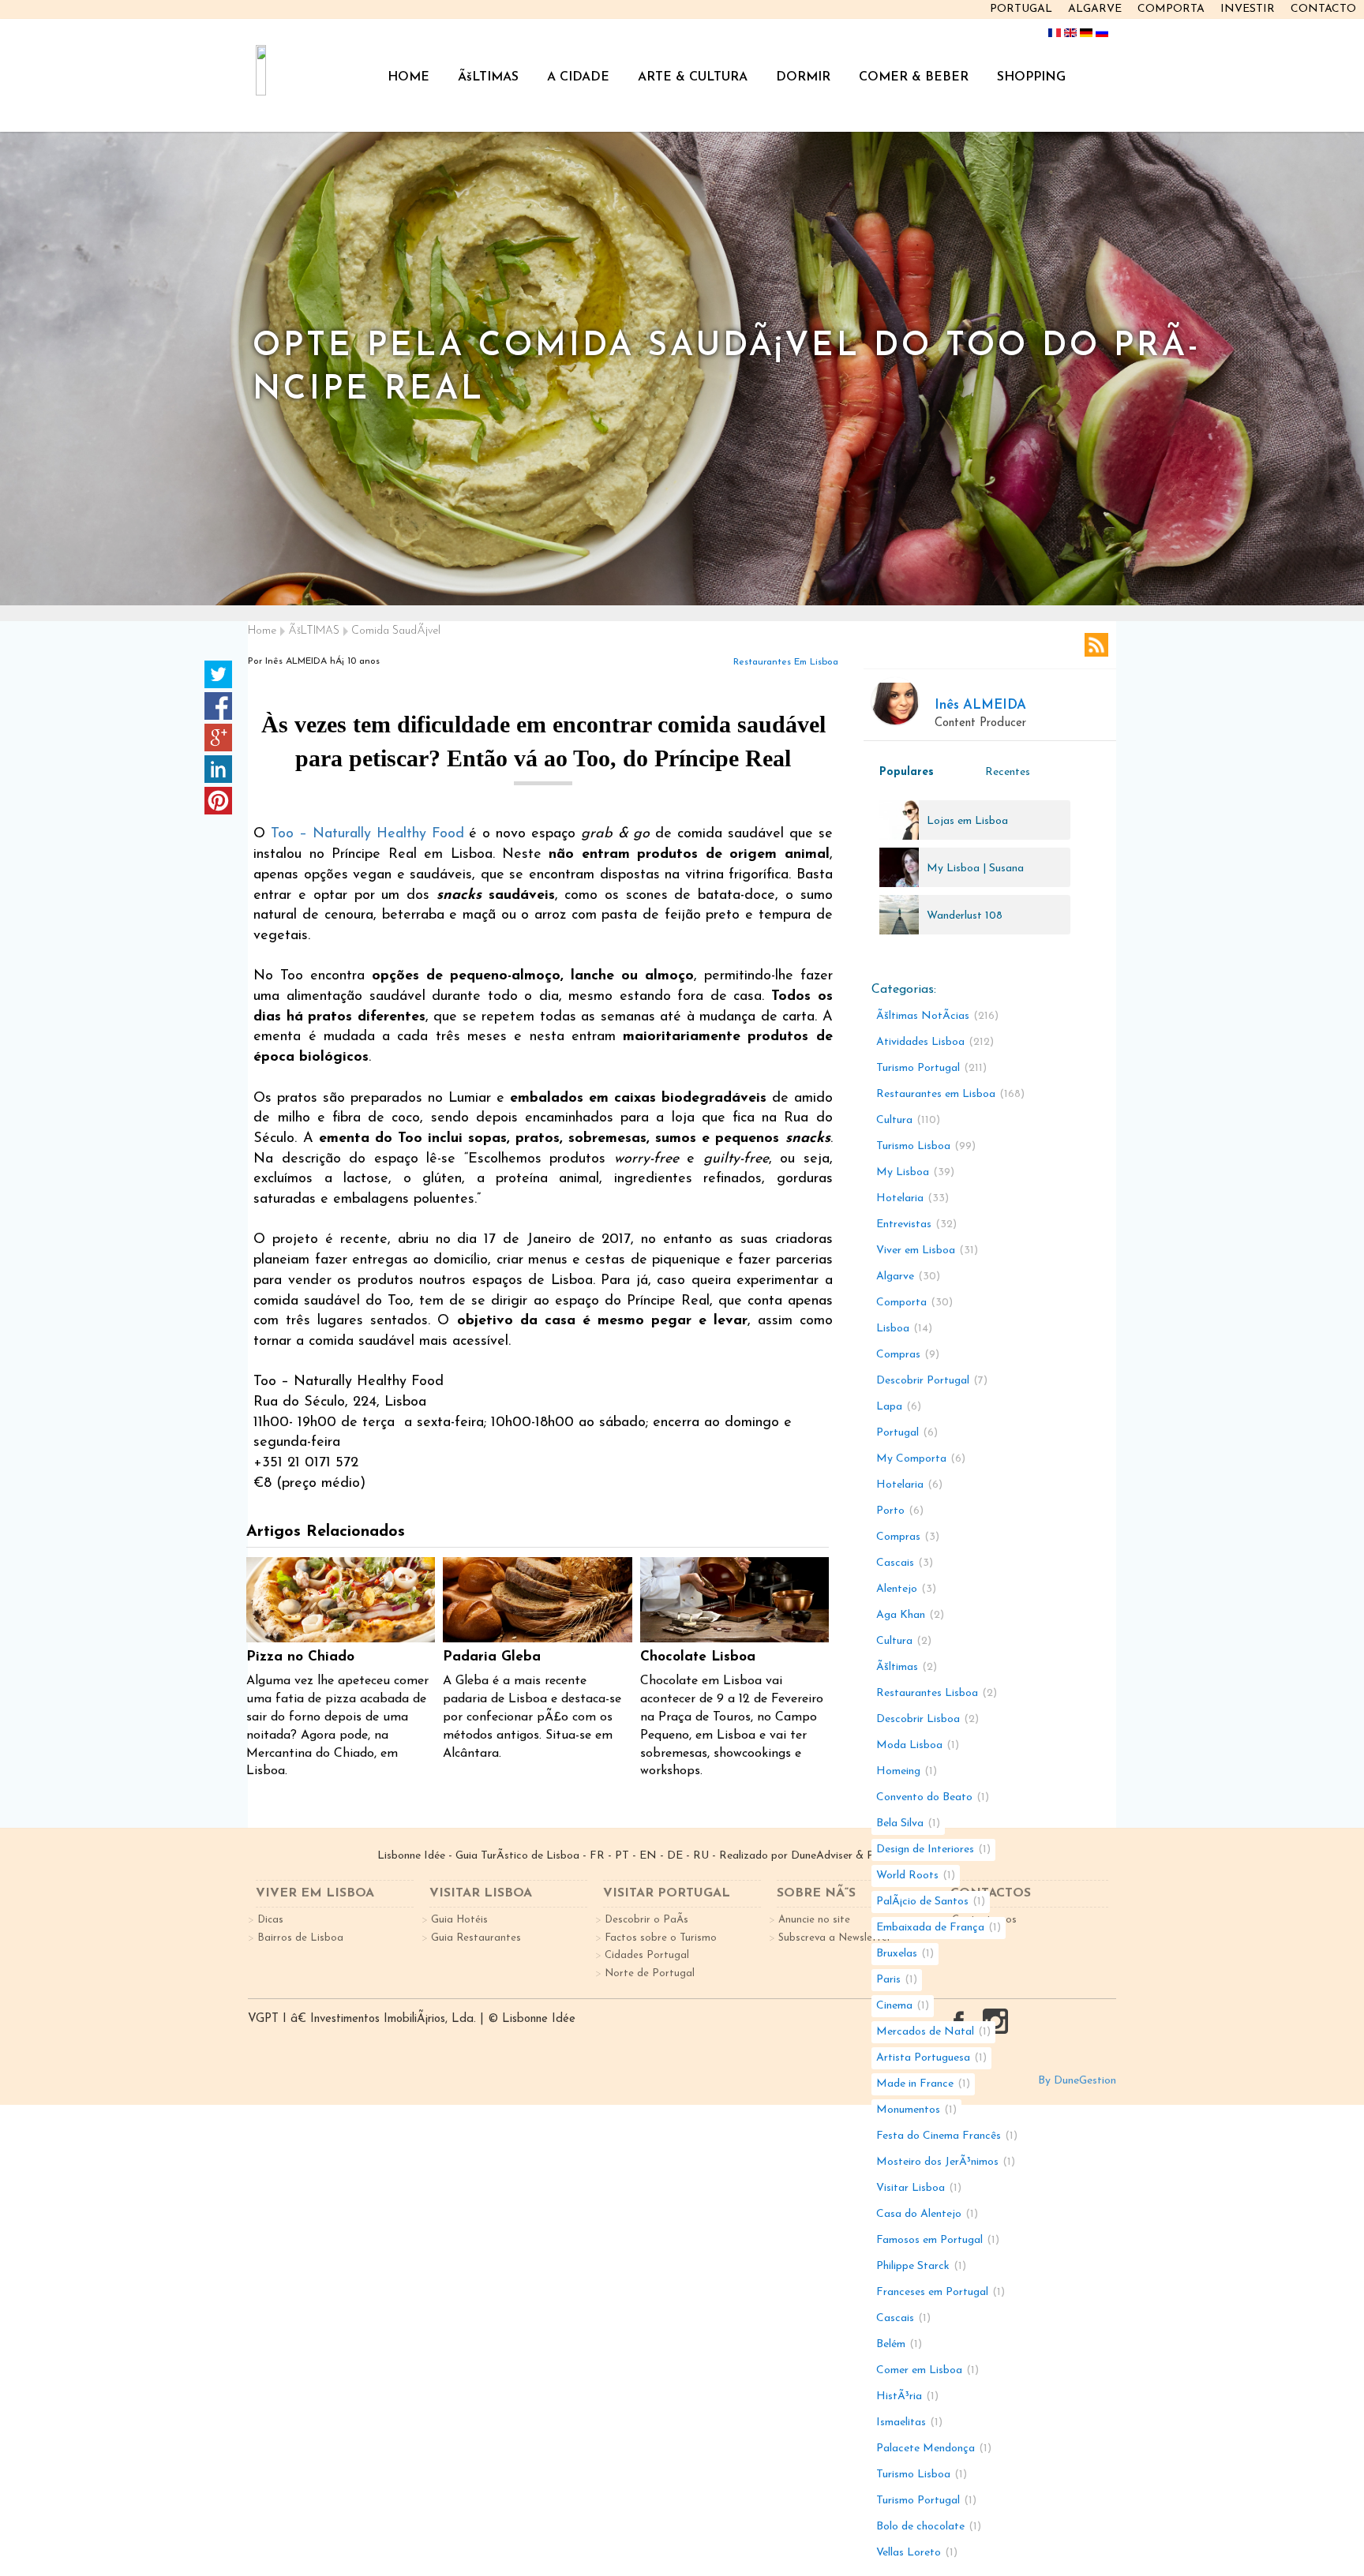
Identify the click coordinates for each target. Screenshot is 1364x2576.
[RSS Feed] (1096, 645)
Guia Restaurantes (476, 1938)
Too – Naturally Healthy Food (367, 834)
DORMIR (803, 77)
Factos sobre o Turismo (661, 1938)
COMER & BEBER (914, 77)
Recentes (1008, 772)
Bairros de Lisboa (300, 1938)
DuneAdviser (822, 1856)
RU (701, 1856)
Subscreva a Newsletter (835, 1938)
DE (675, 1856)
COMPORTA (1171, 9)
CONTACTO (1323, 9)
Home (262, 631)
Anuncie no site (814, 1920)
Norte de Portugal (650, 1973)
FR (597, 1856)
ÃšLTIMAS (488, 77)
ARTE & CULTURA (693, 77)
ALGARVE (1095, 9)
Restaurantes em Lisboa (786, 662)
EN (648, 1856)
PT (622, 1856)
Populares (907, 772)
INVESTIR (1248, 9)
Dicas (270, 1920)
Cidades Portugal (647, 1955)
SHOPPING (1031, 77)
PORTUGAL (1021, 9)
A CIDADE (578, 77)
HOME (408, 77)
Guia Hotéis (459, 1920)
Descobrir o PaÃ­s (646, 1920)
